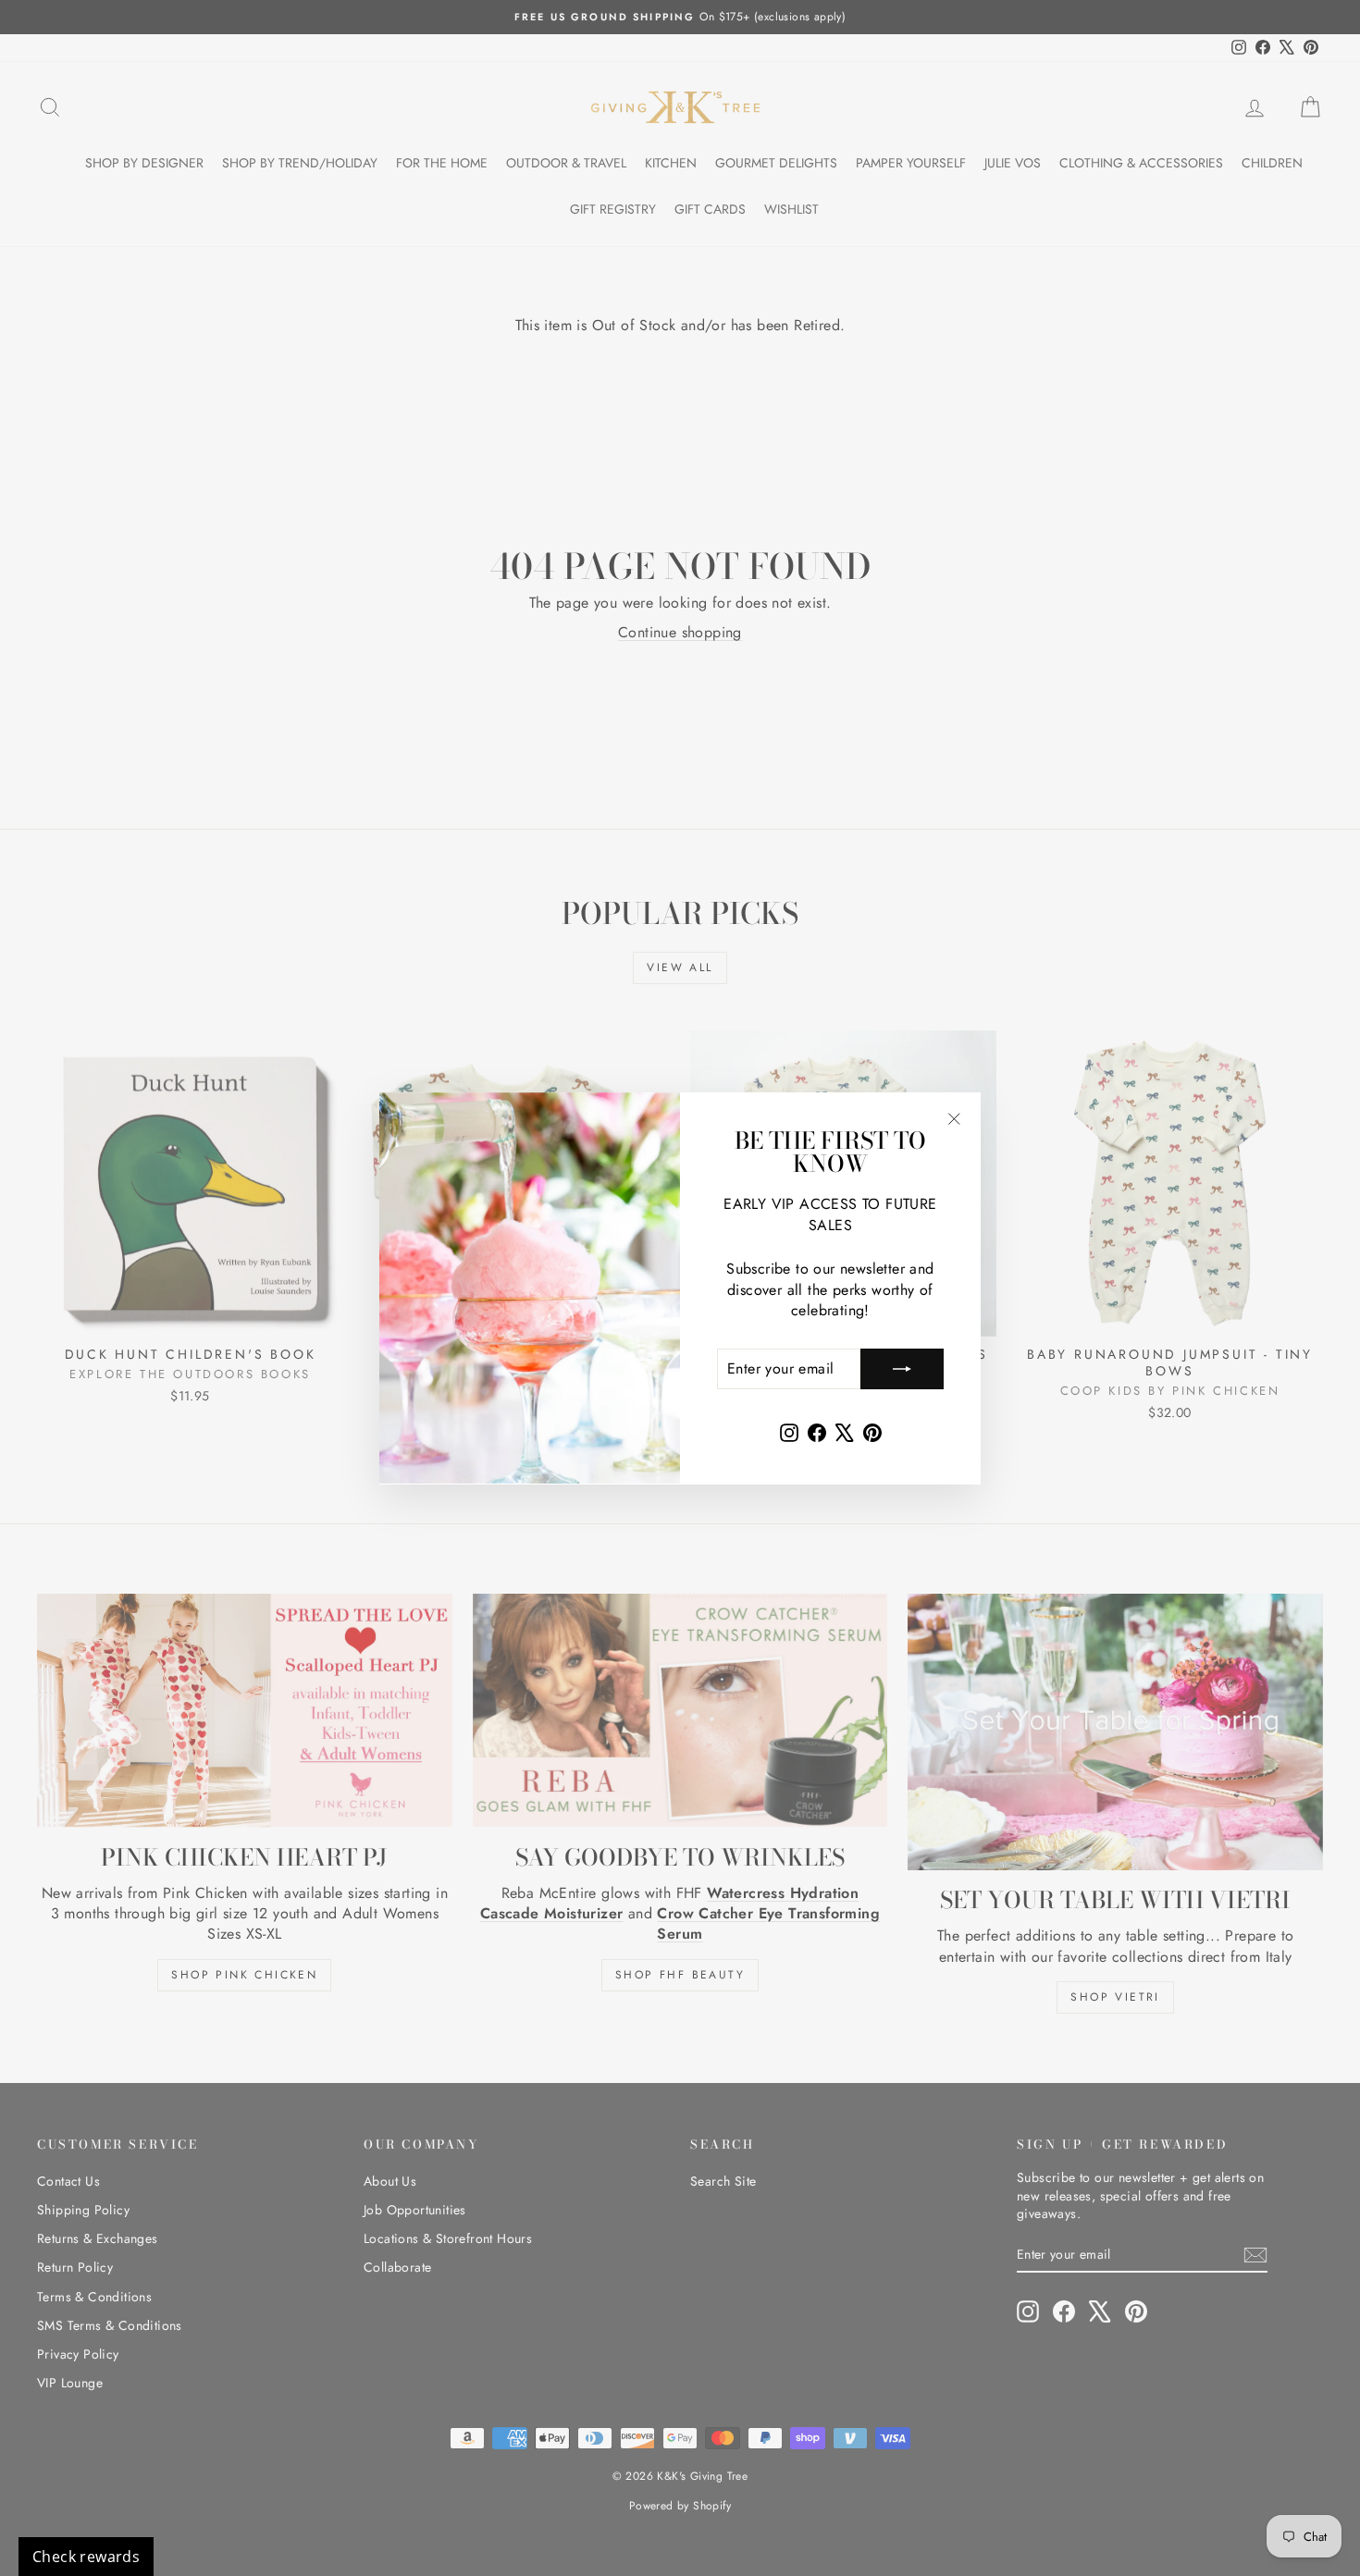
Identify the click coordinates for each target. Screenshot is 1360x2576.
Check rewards (86, 2557)
